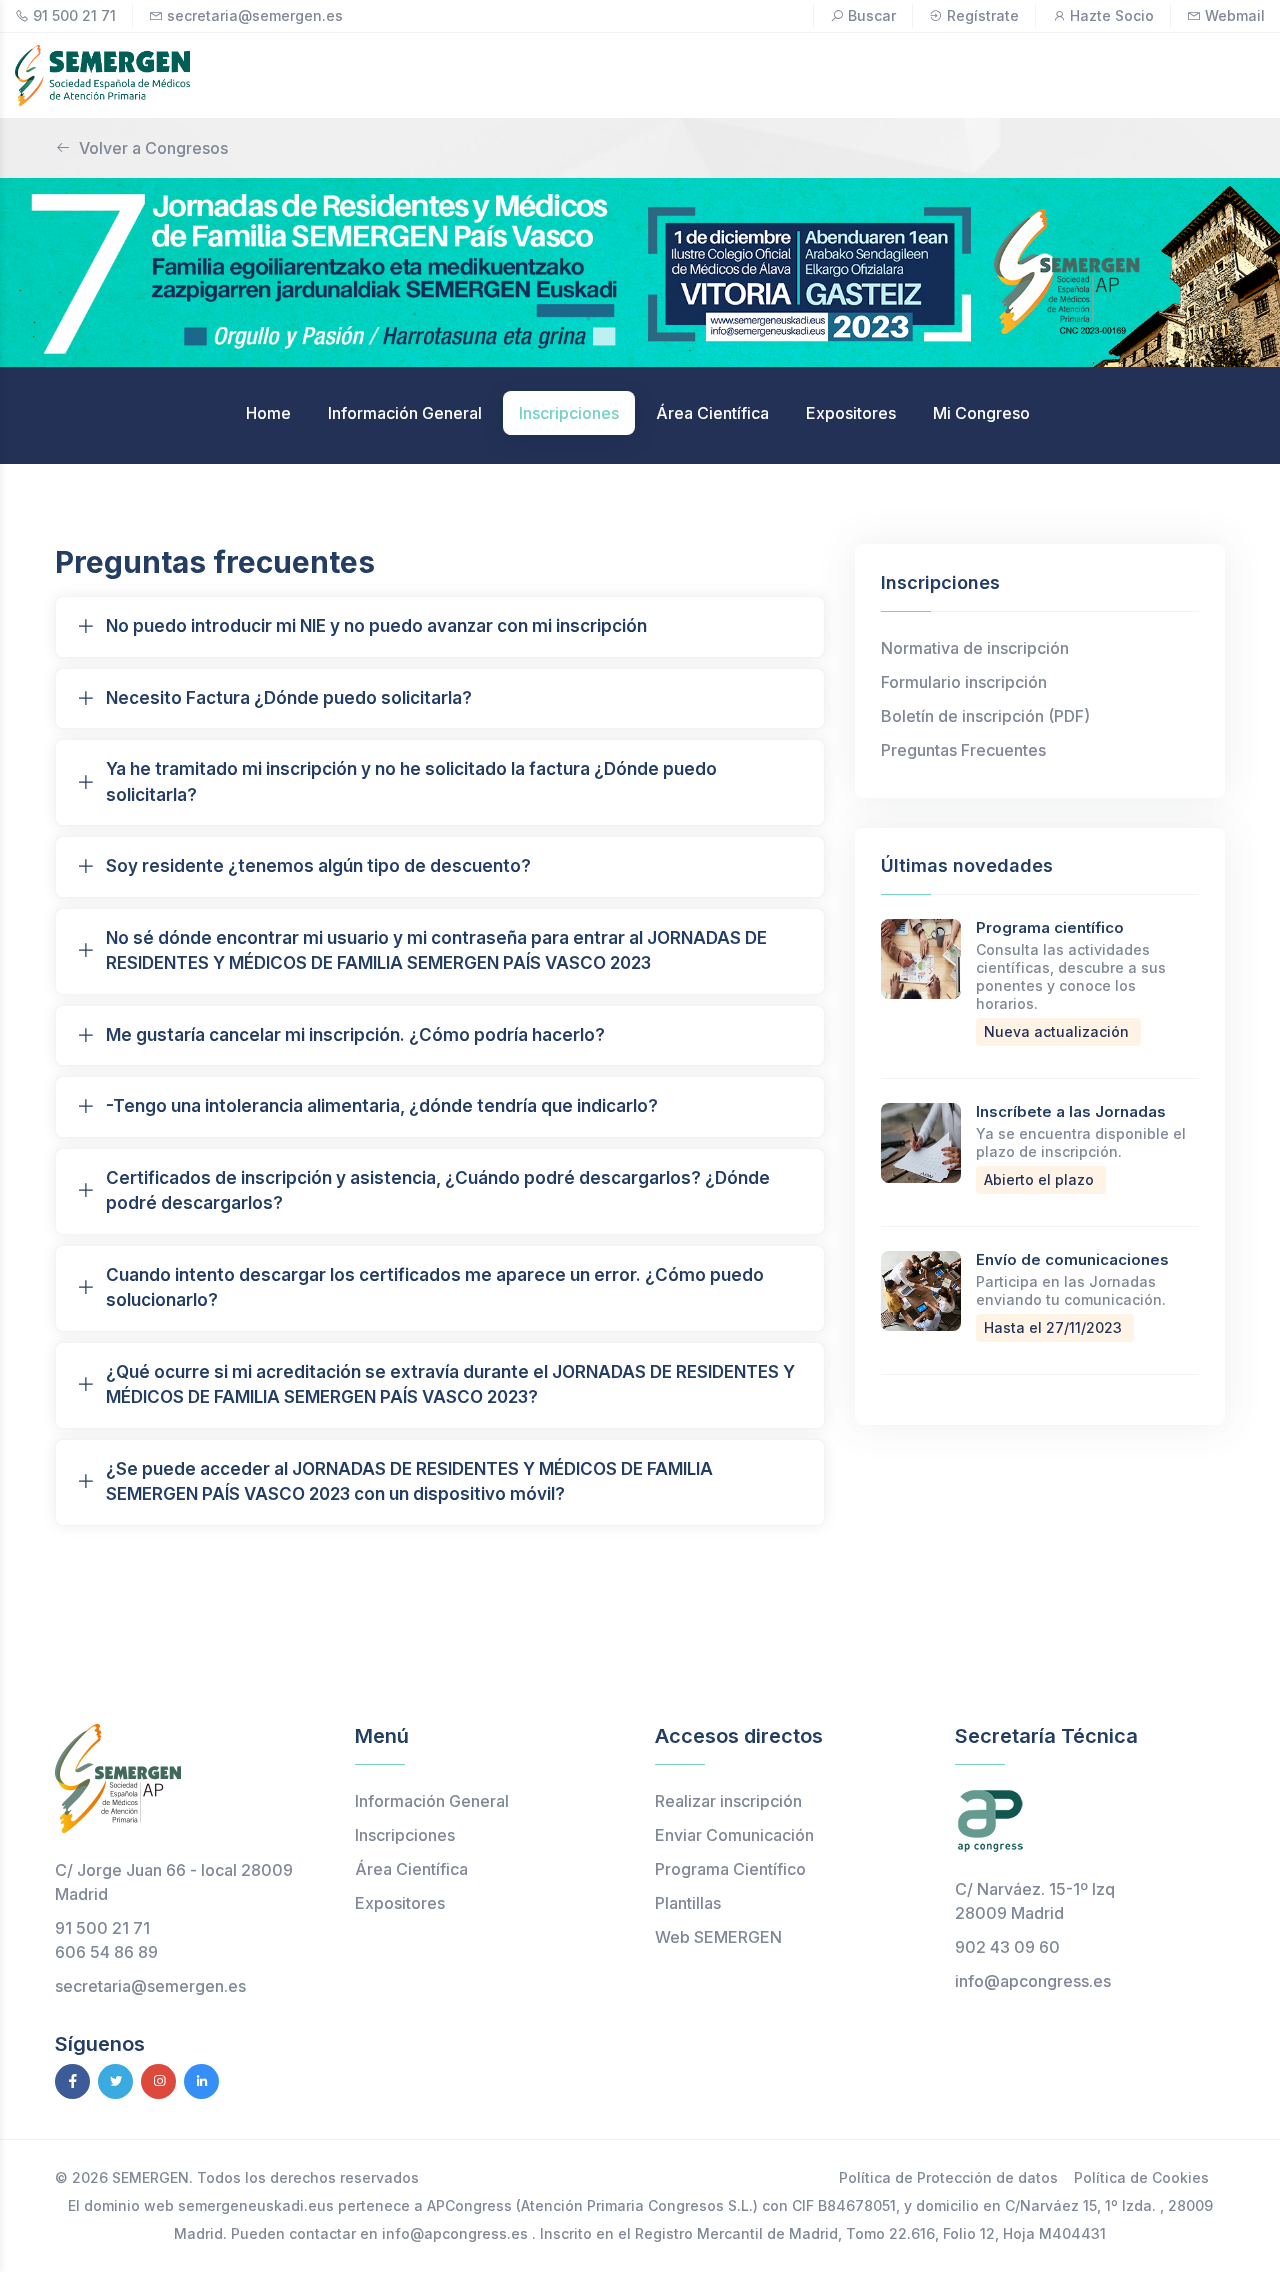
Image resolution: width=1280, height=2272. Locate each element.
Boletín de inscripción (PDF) (985, 716)
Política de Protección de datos (948, 2177)
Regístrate (983, 15)
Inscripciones (405, 1835)
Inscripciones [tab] (569, 413)
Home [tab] (268, 413)
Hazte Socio (1112, 15)
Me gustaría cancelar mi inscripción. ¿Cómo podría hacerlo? (355, 1035)
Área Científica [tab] (712, 413)
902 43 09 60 (1007, 1947)
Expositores (400, 1903)
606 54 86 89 (106, 1952)
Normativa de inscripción (975, 648)
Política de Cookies (1141, 2177)
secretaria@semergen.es (255, 15)
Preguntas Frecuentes (963, 750)
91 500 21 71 (74, 15)
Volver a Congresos (153, 148)
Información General (432, 1801)
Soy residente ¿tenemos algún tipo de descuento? (318, 866)
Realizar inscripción (728, 1801)
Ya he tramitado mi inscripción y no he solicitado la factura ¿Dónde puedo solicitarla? (411, 782)
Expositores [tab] (851, 413)
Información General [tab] (405, 413)
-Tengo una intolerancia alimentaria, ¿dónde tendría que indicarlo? (382, 1106)
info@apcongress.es (1033, 1981)
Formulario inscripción (964, 682)
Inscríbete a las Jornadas (1071, 1111)
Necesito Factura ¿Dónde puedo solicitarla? (289, 698)
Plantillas (688, 1903)
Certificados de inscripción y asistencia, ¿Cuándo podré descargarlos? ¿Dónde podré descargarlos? (438, 1191)
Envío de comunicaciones (1072, 1259)
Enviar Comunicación (734, 1835)
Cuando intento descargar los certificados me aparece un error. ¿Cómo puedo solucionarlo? (435, 1288)
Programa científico (1050, 927)
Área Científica (411, 1869)
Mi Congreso (981, 413)
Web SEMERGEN (718, 1937)
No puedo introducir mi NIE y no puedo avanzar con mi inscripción (376, 626)
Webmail (1235, 15)
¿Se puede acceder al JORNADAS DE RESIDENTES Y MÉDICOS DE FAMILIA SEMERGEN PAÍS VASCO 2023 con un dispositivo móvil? (409, 1482)
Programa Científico (730, 1869)
